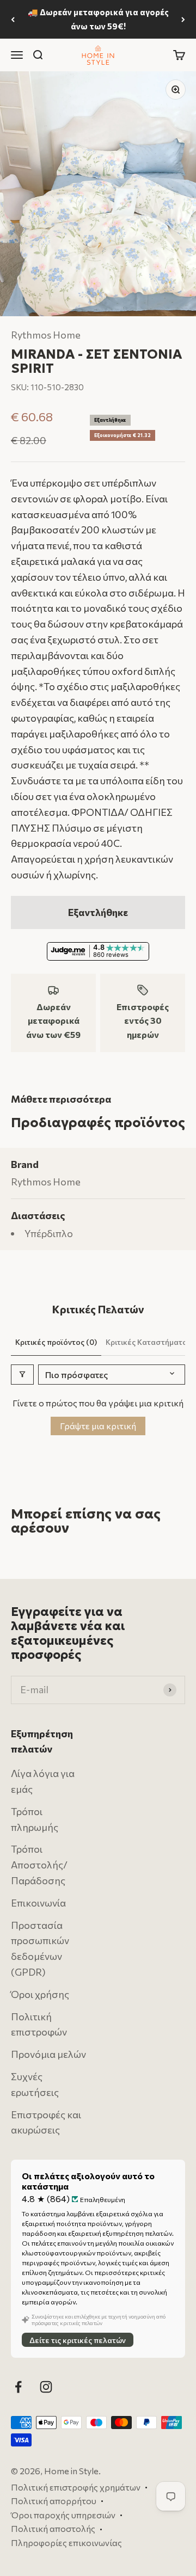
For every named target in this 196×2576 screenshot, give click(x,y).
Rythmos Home (46, 335)
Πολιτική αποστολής (53, 2529)
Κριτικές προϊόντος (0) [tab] (56, 1342)
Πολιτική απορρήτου (54, 2501)
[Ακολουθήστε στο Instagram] (46, 2387)
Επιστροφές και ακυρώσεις (46, 2122)
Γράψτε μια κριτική (98, 1426)
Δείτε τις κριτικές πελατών (78, 2340)
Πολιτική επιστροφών (39, 2024)
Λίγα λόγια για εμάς (43, 1782)
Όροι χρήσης (40, 1994)
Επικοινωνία (38, 1903)
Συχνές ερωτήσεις (35, 2084)
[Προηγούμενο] (13, 19)
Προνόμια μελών (48, 2055)
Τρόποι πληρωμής (35, 1819)
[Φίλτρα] (22, 1375)
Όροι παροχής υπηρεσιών (63, 2515)
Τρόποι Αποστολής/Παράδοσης (39, 1865)
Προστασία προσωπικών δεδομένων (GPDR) (40, 1948)
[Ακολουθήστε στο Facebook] (18, 2387)
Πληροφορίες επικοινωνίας (66, 2543)
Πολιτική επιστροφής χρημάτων (76, 2487)
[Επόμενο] (183, 19)
